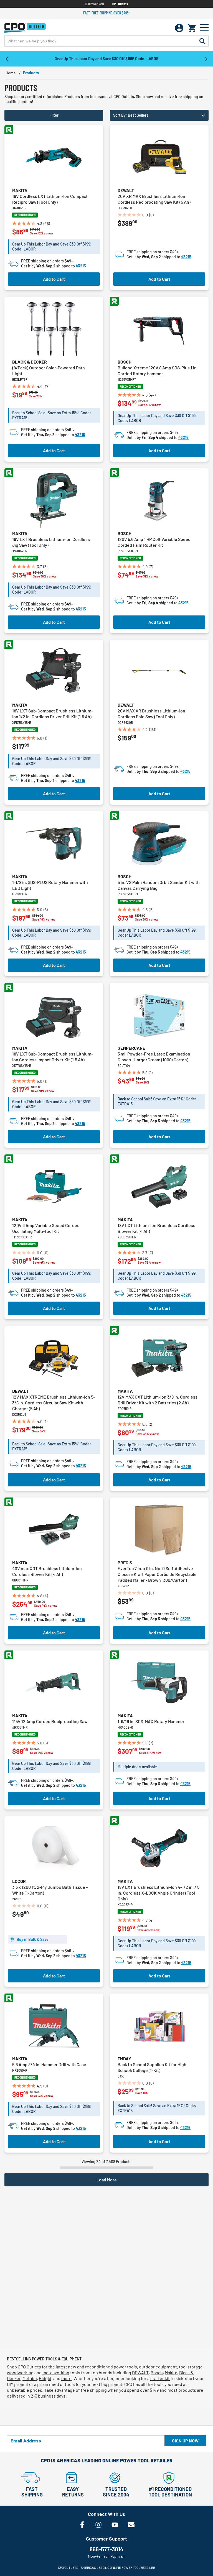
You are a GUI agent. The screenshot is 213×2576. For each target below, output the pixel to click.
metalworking (56, 2372)
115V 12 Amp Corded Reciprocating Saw (50, 1721)
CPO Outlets (120, 4)
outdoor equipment (158, 2367)
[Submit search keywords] (202, 41)
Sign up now (185, 2441)
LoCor (19, 1881)
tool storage (191, 2367)
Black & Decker (30, 362)
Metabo (30, 2378)
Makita (20, 190)
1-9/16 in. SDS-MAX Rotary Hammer (151, 1721)
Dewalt (126, 190)
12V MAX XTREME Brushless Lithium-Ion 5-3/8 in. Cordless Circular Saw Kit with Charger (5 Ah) (54, 1403)
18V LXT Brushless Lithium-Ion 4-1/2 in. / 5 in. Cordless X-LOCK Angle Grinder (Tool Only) (159, 1893)
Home (11, 73)
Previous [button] (7, 58)
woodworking (20, 2372)
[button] (159, 115)
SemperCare (131, 1048)
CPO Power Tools (95, 4)
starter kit (160, 2378)
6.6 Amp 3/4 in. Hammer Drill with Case (49, 2064)
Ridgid (45, 2378)
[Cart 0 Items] (192, 28)
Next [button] (206, 58)
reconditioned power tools (111, 2367)
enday (124, 2058)
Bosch (125, 362)
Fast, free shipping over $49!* (106, 13)
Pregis (125, 1562)
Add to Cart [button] (54, 279)
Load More (107, 2180)
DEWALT (140, 2372)
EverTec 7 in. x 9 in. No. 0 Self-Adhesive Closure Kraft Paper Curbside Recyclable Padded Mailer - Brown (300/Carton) (157, 1574)
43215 (81, 266)
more (66, 2378)
